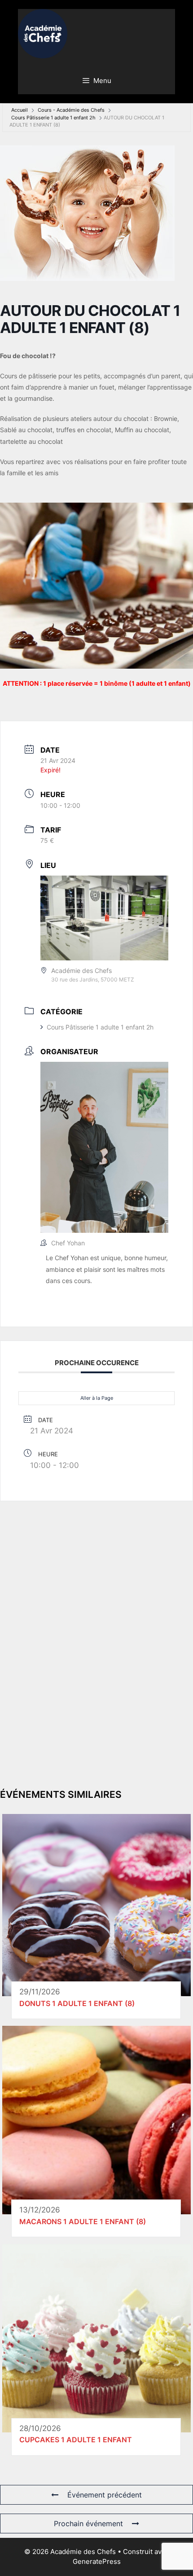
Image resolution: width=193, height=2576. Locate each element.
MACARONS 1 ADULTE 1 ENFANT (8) (83, 2221)
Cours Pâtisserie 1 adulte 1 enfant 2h (53, 118)
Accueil (20, 110)
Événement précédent (105, 2495)
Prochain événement (88, 2523)
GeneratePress (97, 2561)
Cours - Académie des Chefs (71, 110)
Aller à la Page (97, 1398)
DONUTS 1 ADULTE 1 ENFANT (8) (77, 2003)
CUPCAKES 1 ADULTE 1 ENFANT (76, 2440)
